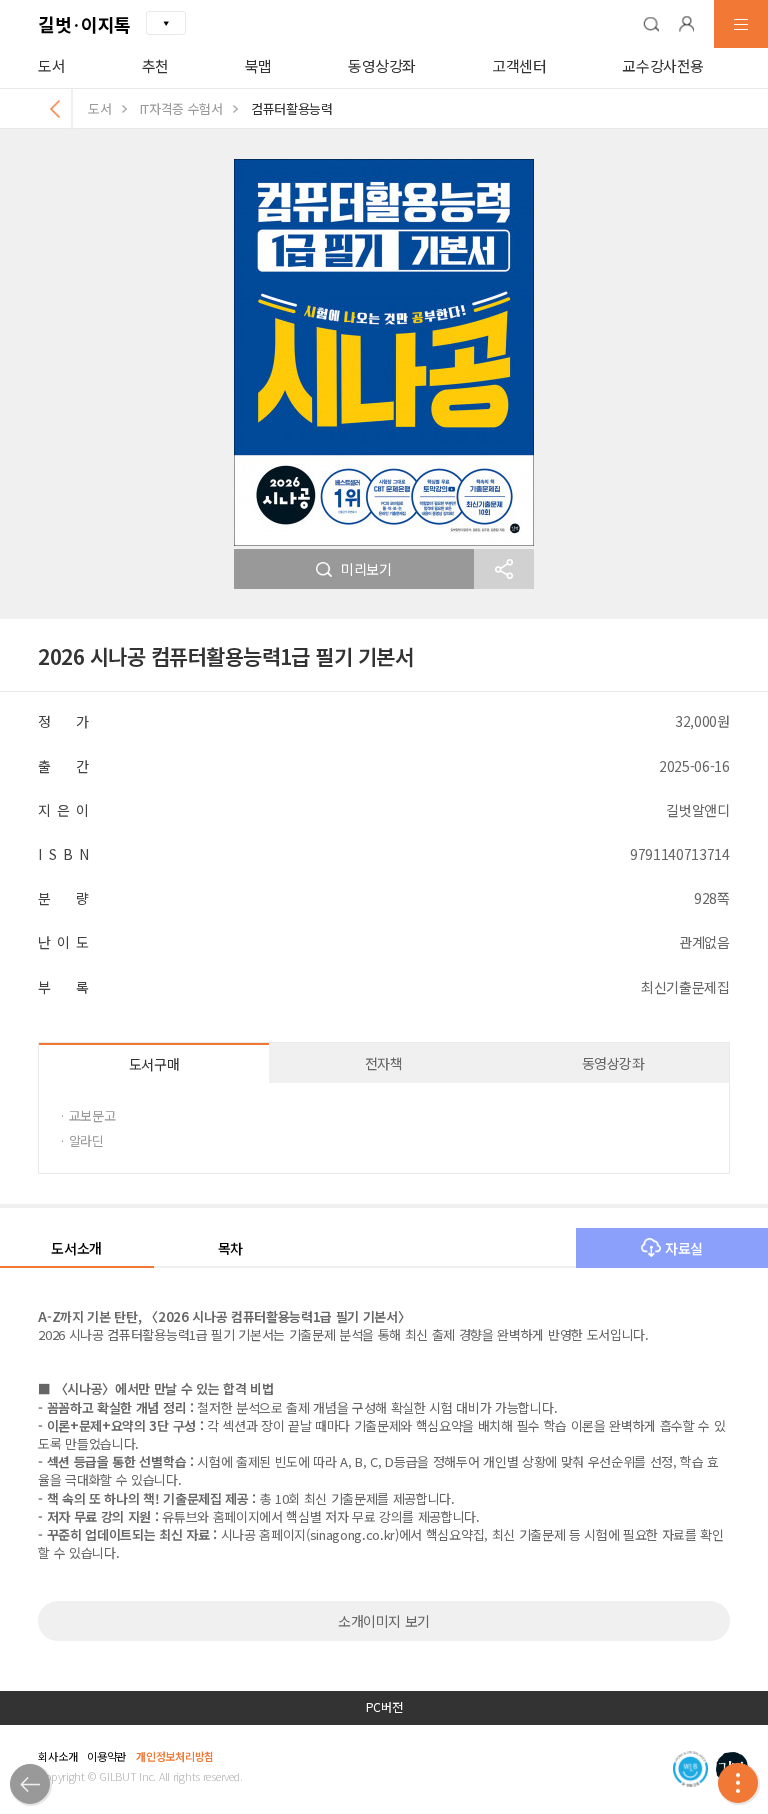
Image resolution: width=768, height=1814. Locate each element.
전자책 (384, 1063)
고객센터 (519, 65)
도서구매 (154, 1064)
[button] (651, 24)
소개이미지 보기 (384, 1621)
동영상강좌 (382, 65)
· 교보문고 (87, 1115)
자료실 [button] (684, 1248)
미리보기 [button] (366, 569)
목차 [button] (230, 1248)
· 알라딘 (81, 1140)
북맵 (258, 65)
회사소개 (57, 1756)
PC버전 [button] (384, 1707)
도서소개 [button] (76, 1248)
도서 (51, 65)
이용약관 (106, 1756)
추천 (155, 65)
